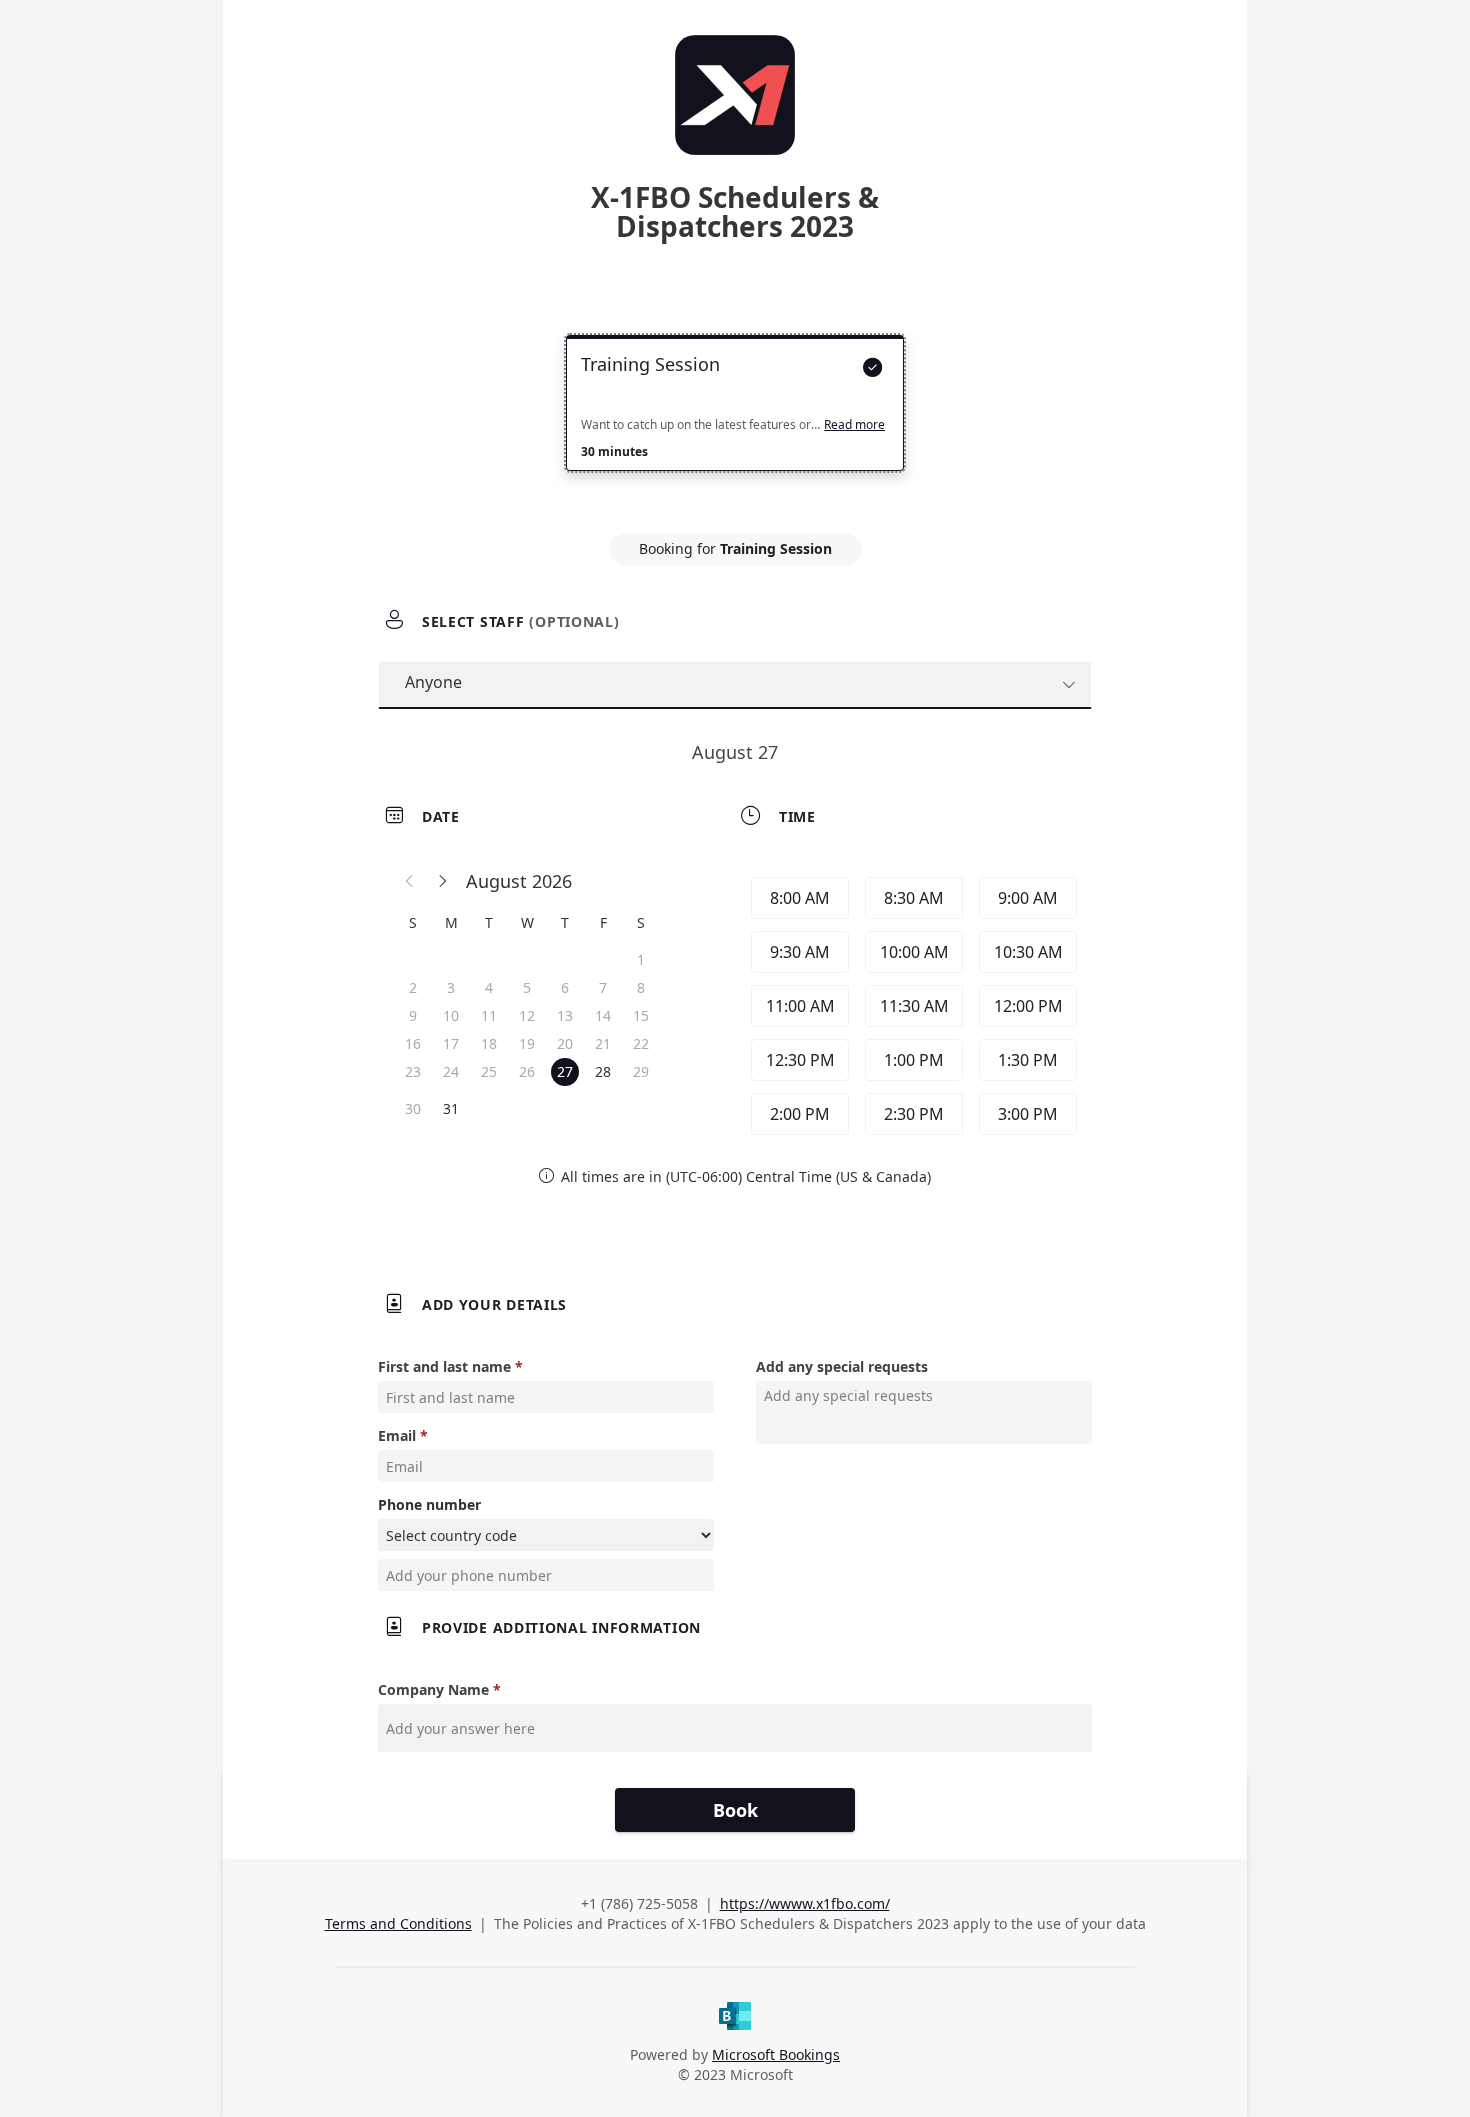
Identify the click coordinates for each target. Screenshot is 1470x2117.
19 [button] (527, 1043)
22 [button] (641, 1043)
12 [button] (527, 1015)
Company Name (433, 1689)
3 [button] (451, 987)
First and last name (444, 1366)
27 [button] (565, 1071)
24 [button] (451, 1071)
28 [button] (603, 1071)
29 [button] (641, 1071)
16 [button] (413, 1043)
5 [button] (527, 987)
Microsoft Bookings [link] (776, 2054)
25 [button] (489, 1071)
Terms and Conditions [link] (398, 1923)
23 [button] (413, 1071)
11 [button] (489, 1015)
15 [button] (641, 1015)
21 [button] (603, 1043)
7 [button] (603, 987)
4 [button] (489, 987)
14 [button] (603, 1015)
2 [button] (413, 987)
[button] (410, 881)
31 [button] (451, 1108)
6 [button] (565, 987)
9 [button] (413, 1015)
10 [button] (451, 1015)
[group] (912, 1006)
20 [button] (565, 1043)
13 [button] (565, 1015)
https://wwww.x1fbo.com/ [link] (805, 1903)
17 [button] (451, 1043)
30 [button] (413, 1108)
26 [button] (527, 1071)
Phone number (429, 1504)
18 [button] (489, 1043)
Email (397, 1435)
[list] (735, 421)
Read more (854, 425)
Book (735, 1810)
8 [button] (641, 987)
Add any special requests (842, 1366)
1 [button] (641, 959)
